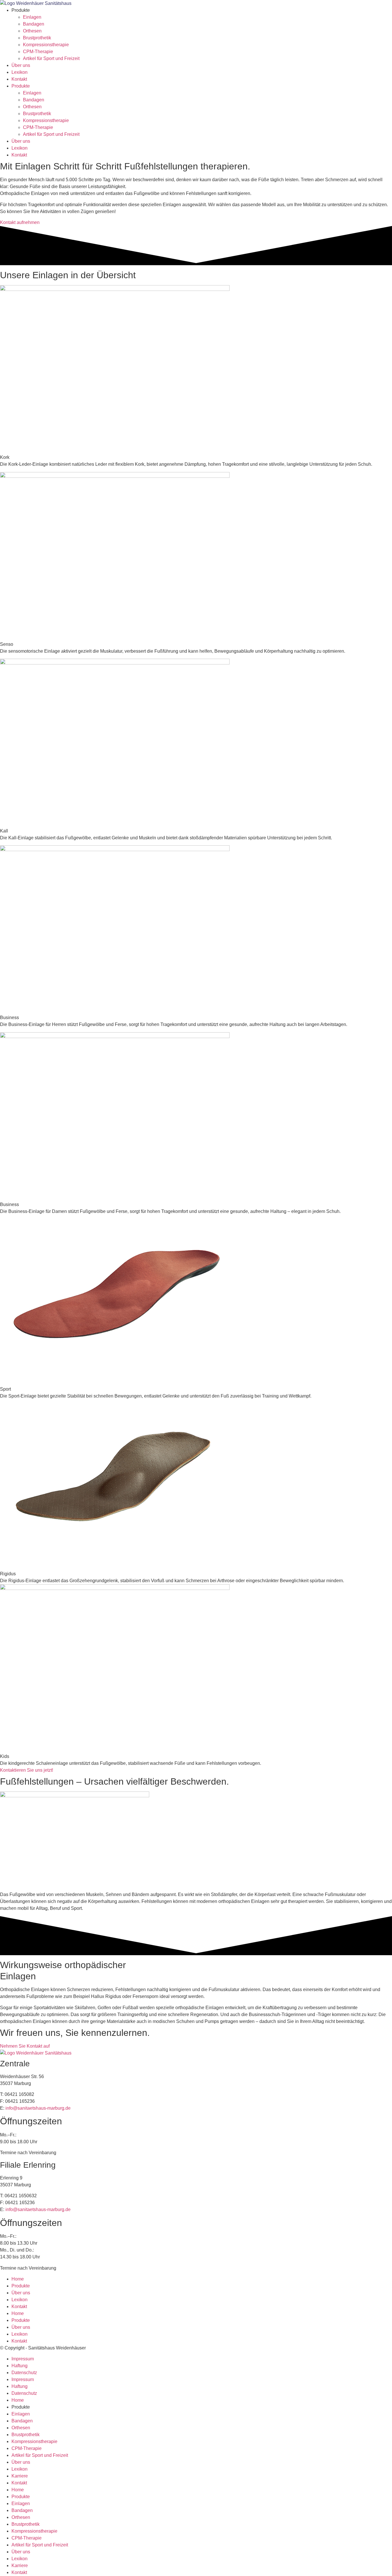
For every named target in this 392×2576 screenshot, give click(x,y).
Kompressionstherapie (46, 45)
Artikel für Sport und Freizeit (51, 58)
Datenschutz (24, 2373)
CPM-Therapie (38, 52)
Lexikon (20, 72)
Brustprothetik (37, 38)
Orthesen (32, 31)
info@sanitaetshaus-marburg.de (38, 2108)
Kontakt (19, 79)
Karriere (20, 2476)
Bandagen (34, 24)
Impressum (23, 2359)
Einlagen (32, 17)
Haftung (20, 2366)
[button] (5, 457)
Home (18, 2279)
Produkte (21, 2286)
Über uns (21, 65)
